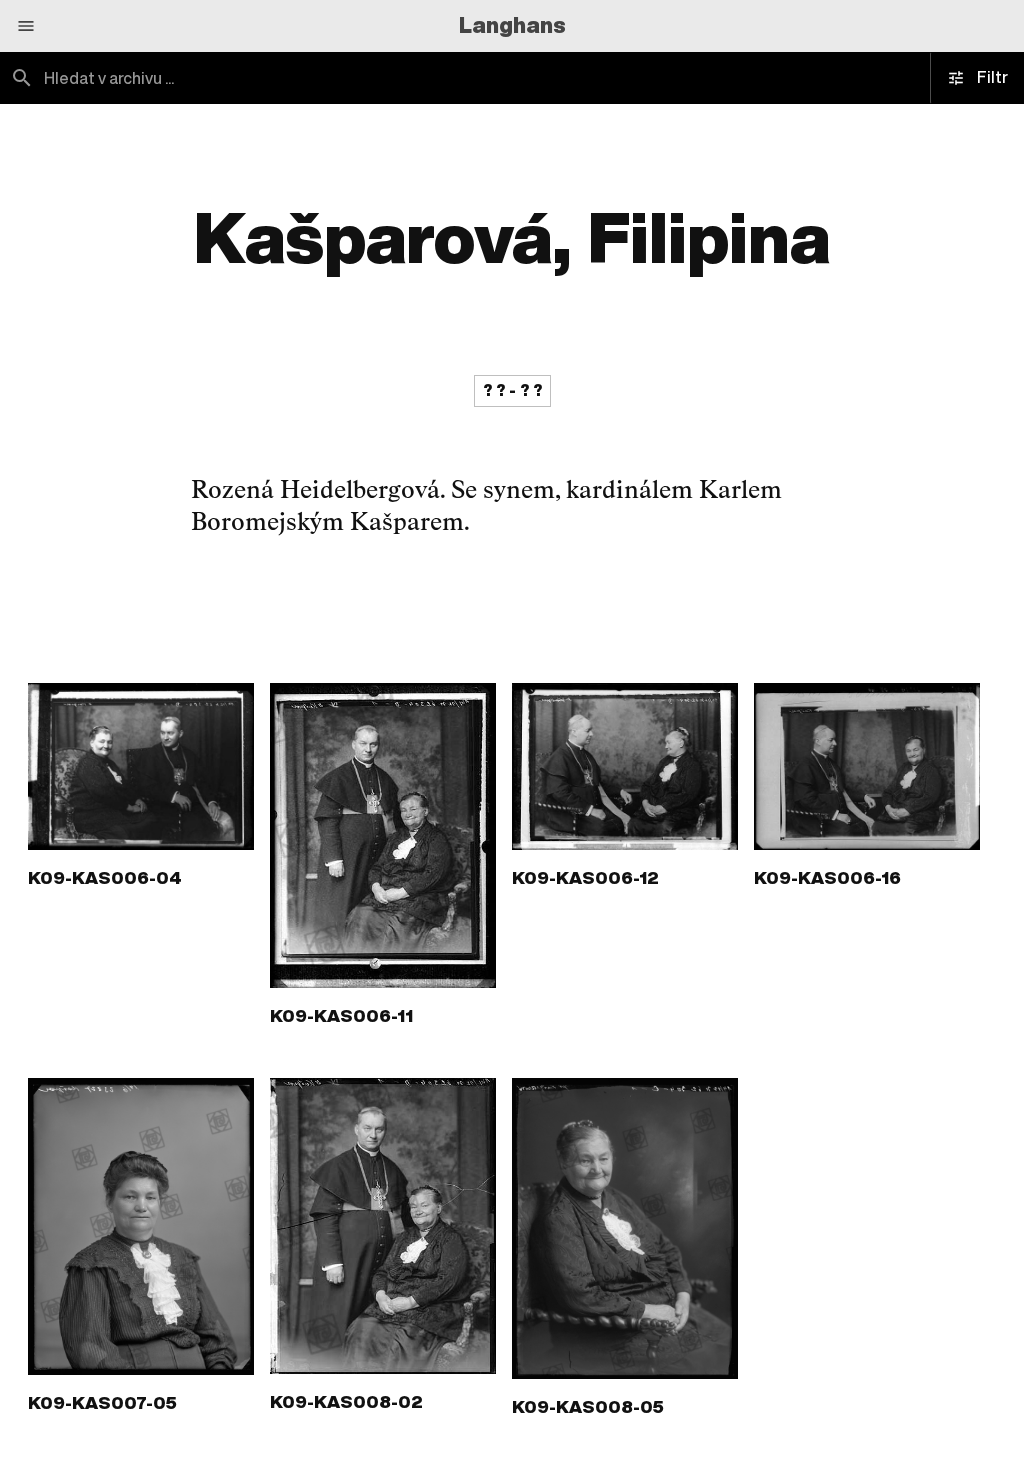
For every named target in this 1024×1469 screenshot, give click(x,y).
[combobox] (256, 78)
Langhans (512, 25)
